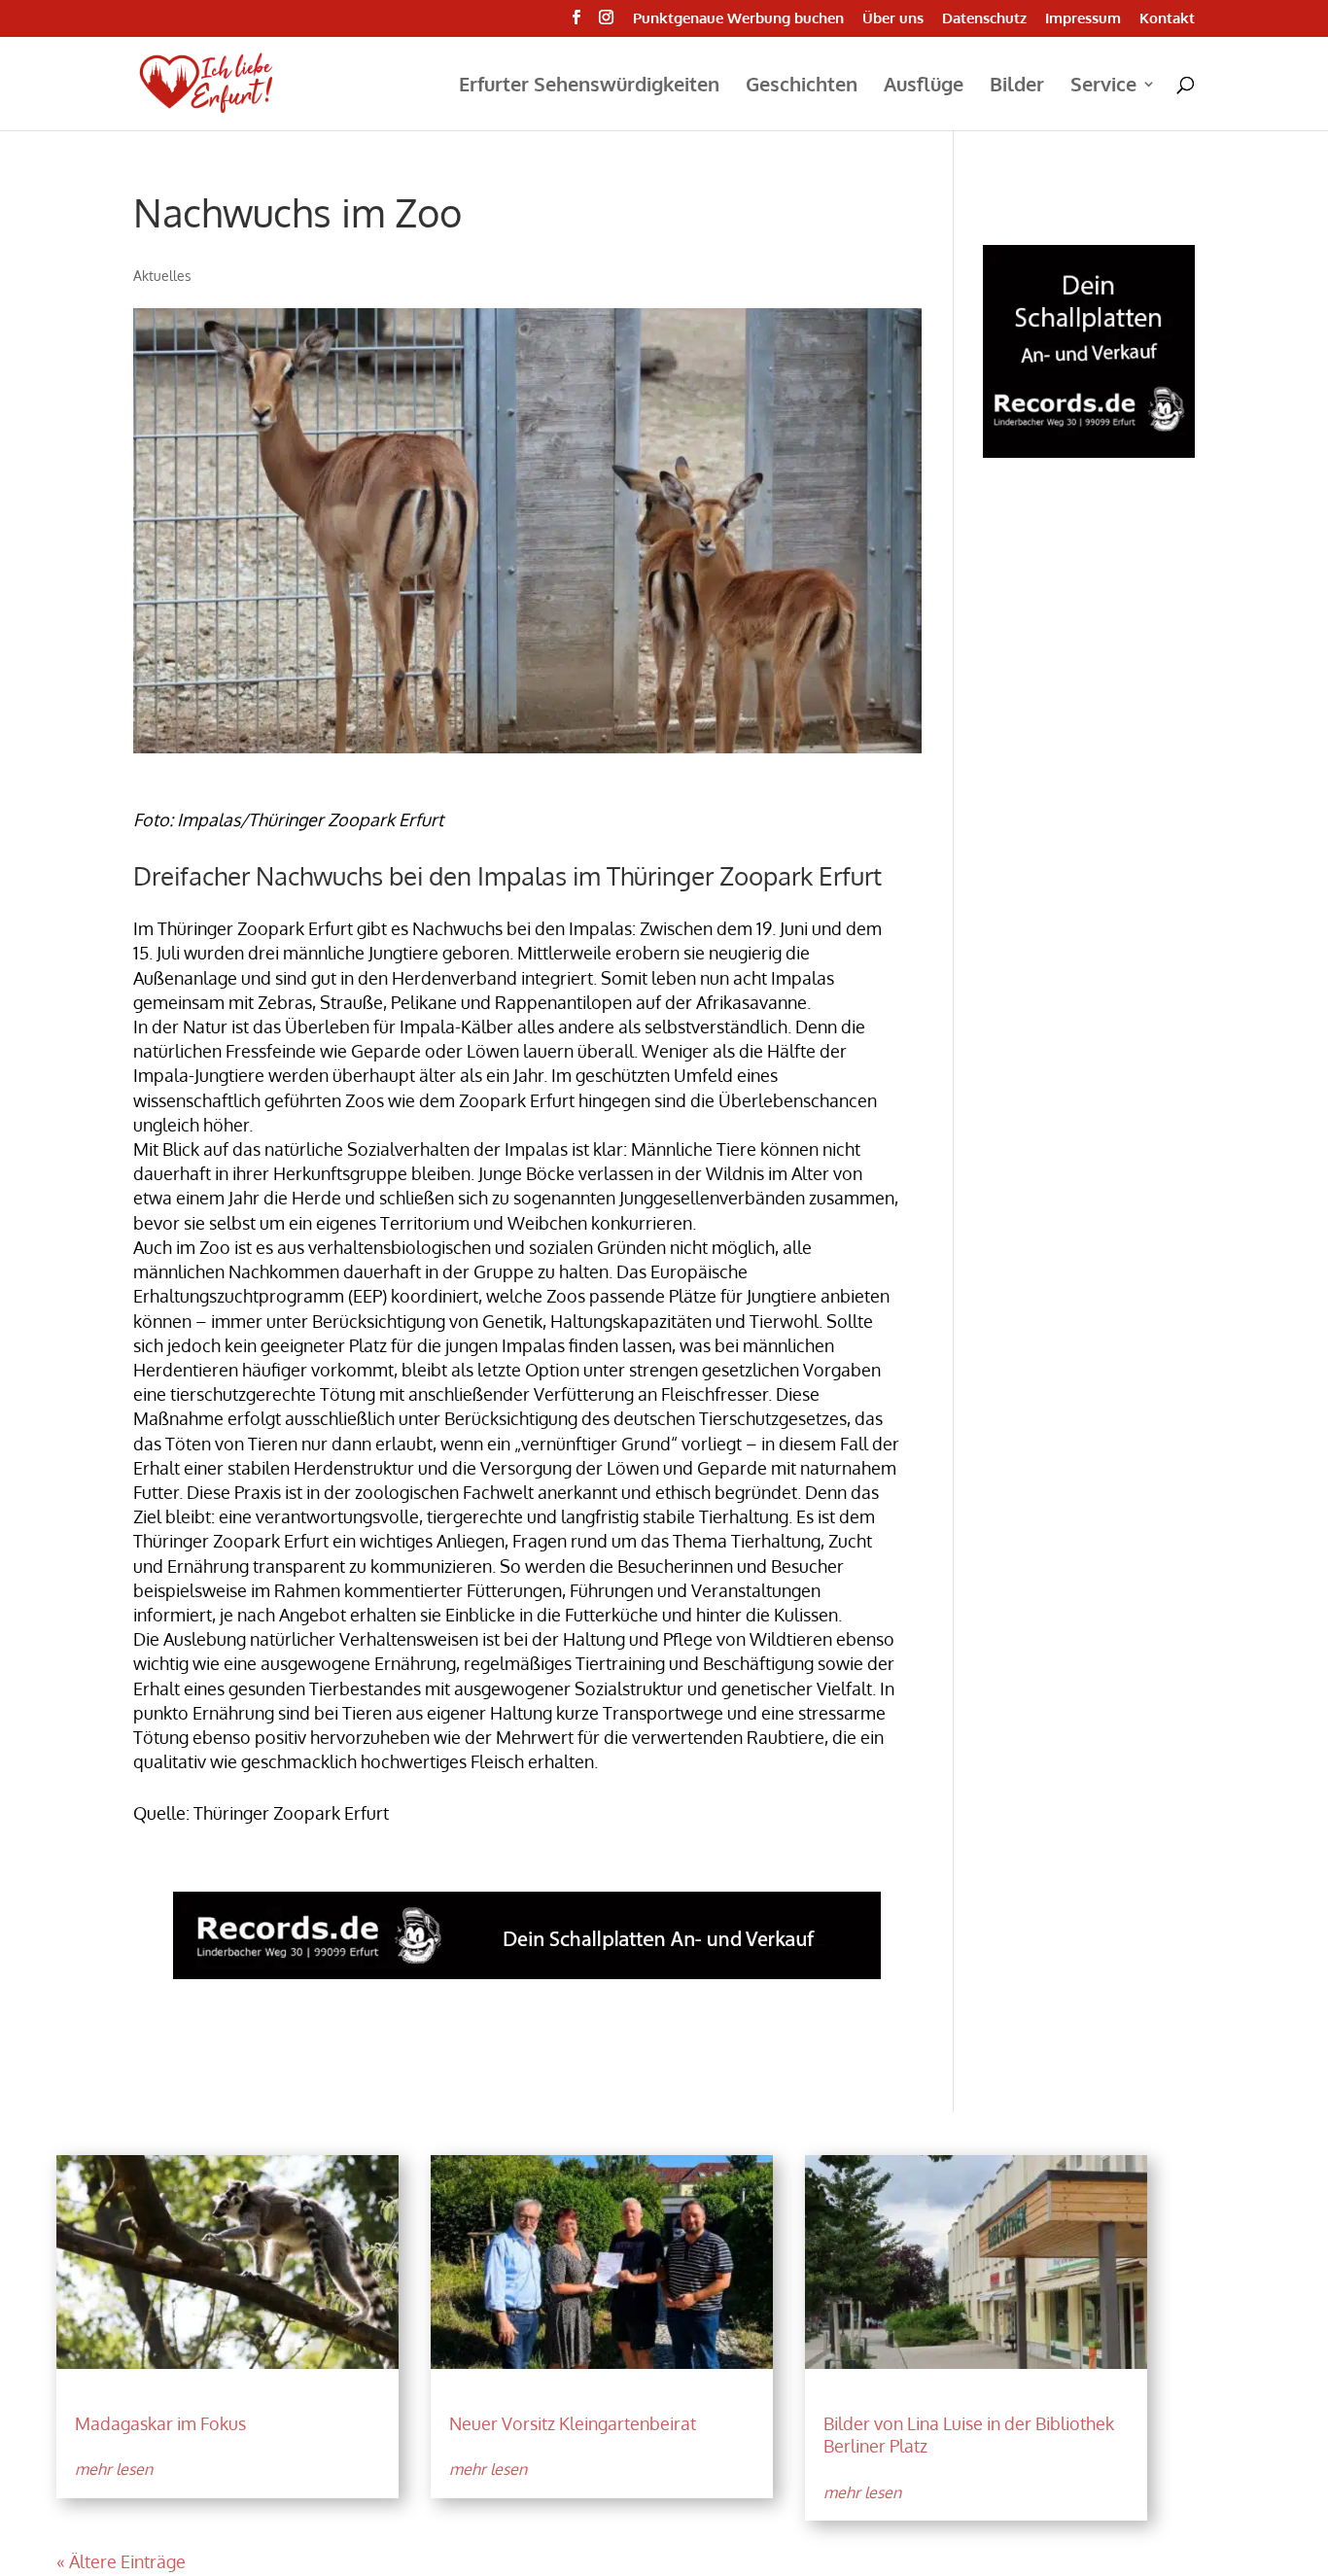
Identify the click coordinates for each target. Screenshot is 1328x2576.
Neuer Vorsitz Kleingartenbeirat (573, 2423)
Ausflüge (924, 87)
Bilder (1017, 87)
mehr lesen (114, 2469)
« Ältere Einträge (121, 2561)
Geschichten (802, 87)
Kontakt (1167, 19)
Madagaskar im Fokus (160, 2423)
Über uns (893, 19)
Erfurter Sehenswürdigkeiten (589, 87)
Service (1103, 87)
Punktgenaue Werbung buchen (738, 19)
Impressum (1083, 19)
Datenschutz (984, 19)
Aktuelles (162, 276)
